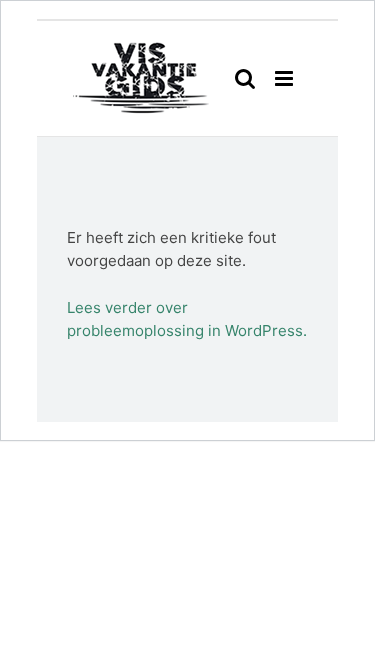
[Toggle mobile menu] (285, 78)
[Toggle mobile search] (245, 78)
